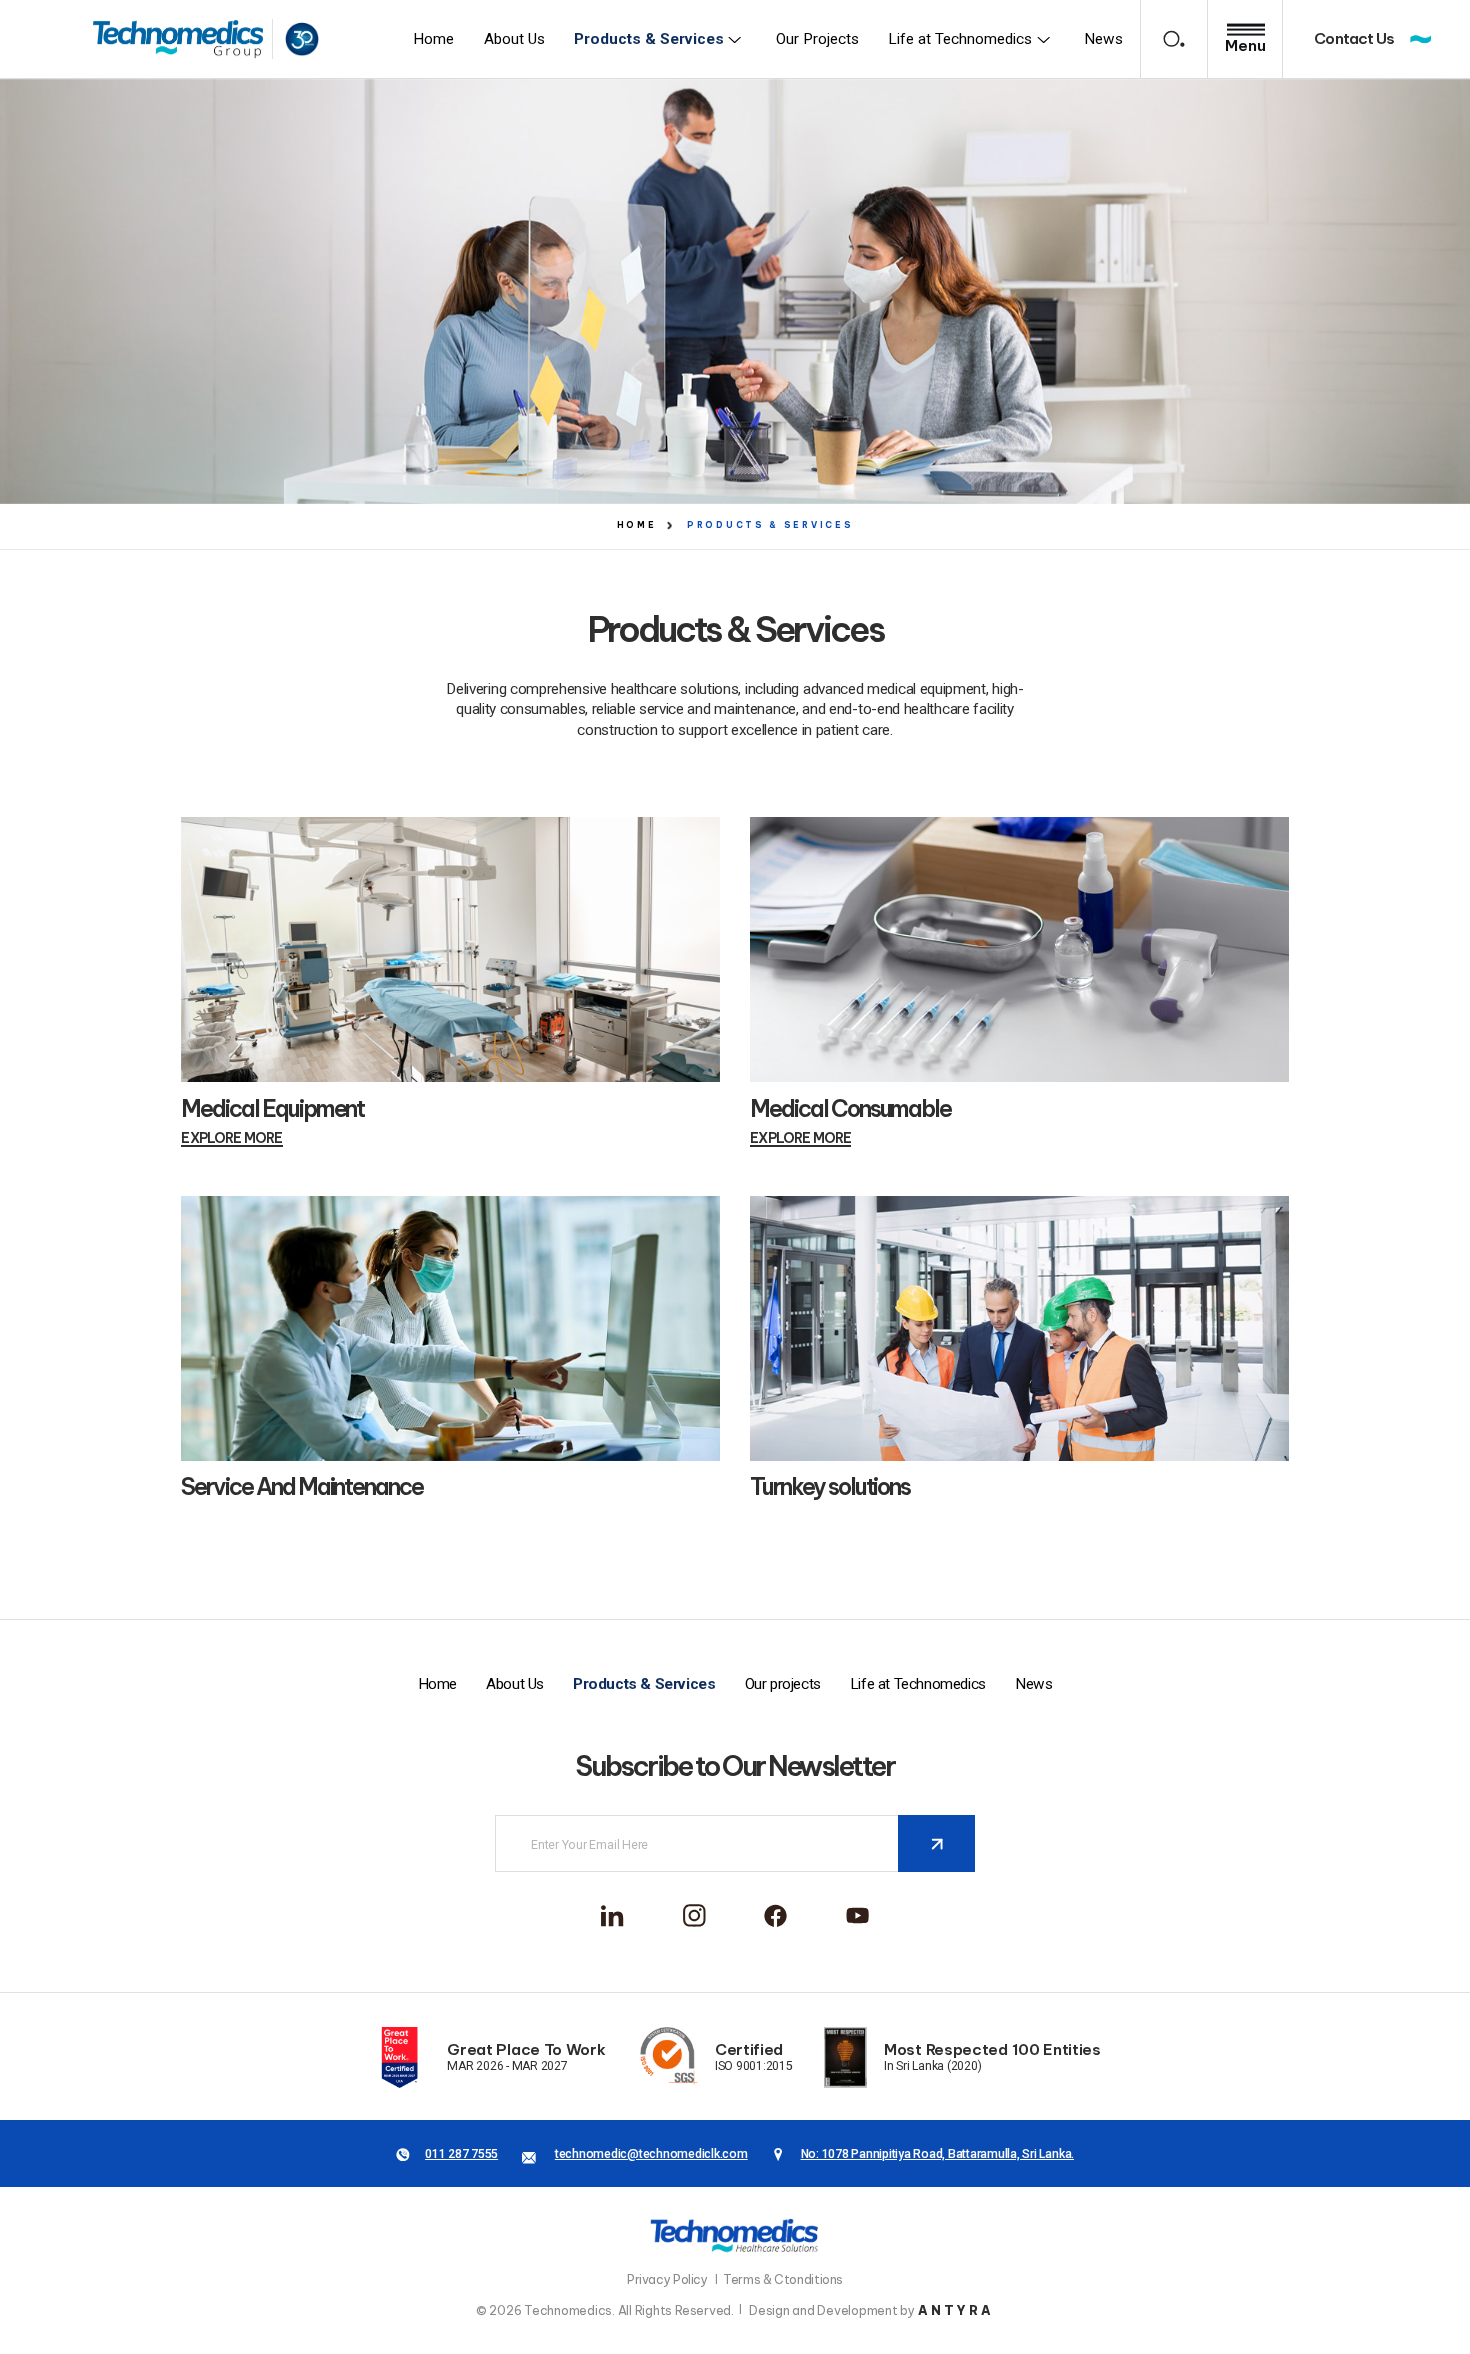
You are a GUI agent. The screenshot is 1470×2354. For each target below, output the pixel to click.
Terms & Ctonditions (783, 2279)
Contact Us (1354, 38)
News (1033, 1684)
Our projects (783, 1684)
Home (437, 1684)
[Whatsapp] (775, 1915)
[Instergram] (694, 1915)
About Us (515, 1684)
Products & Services (644, 1684)
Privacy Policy (667, 2279)
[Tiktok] (857, 1915)
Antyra (956, 2310)
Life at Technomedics (918, 1684)
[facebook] (612, 1915)
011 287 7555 (461, 2154)
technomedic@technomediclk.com (651, 2154)
